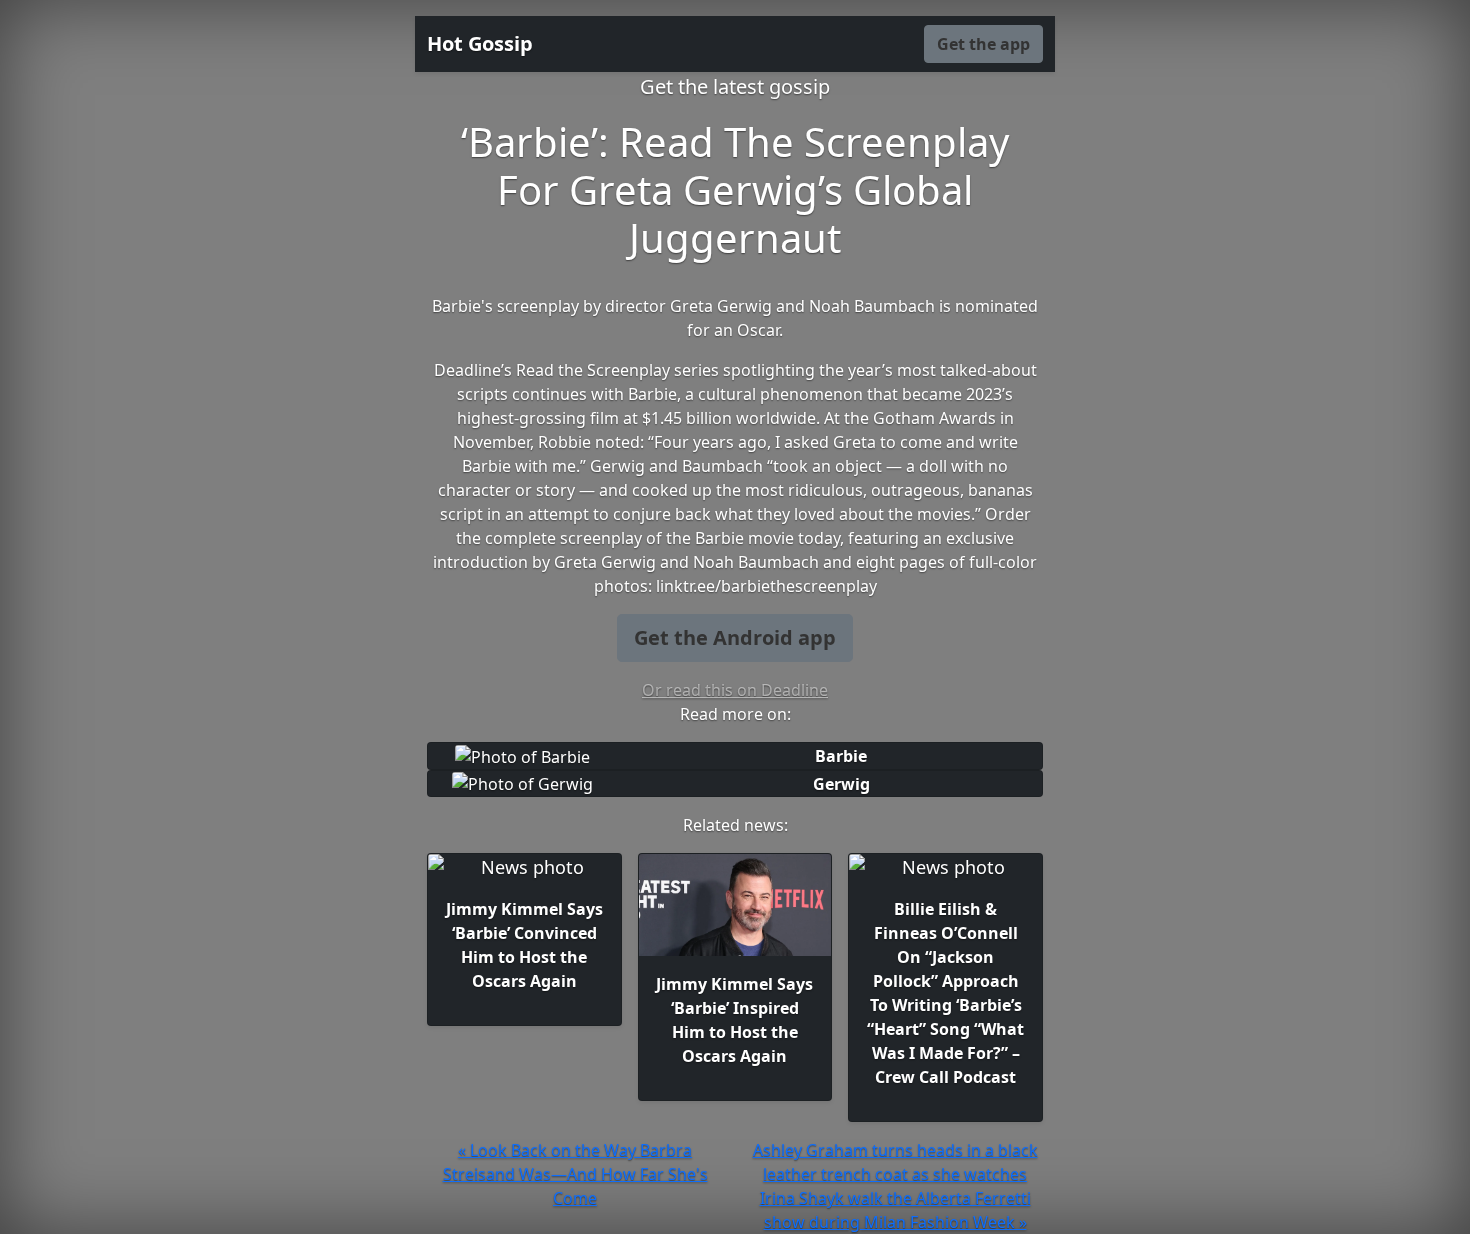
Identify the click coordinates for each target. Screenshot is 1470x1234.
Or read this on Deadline (735, 690)
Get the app (983, 44)
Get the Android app (735, 637)
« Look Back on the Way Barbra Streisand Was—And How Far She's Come (575, 1174)
